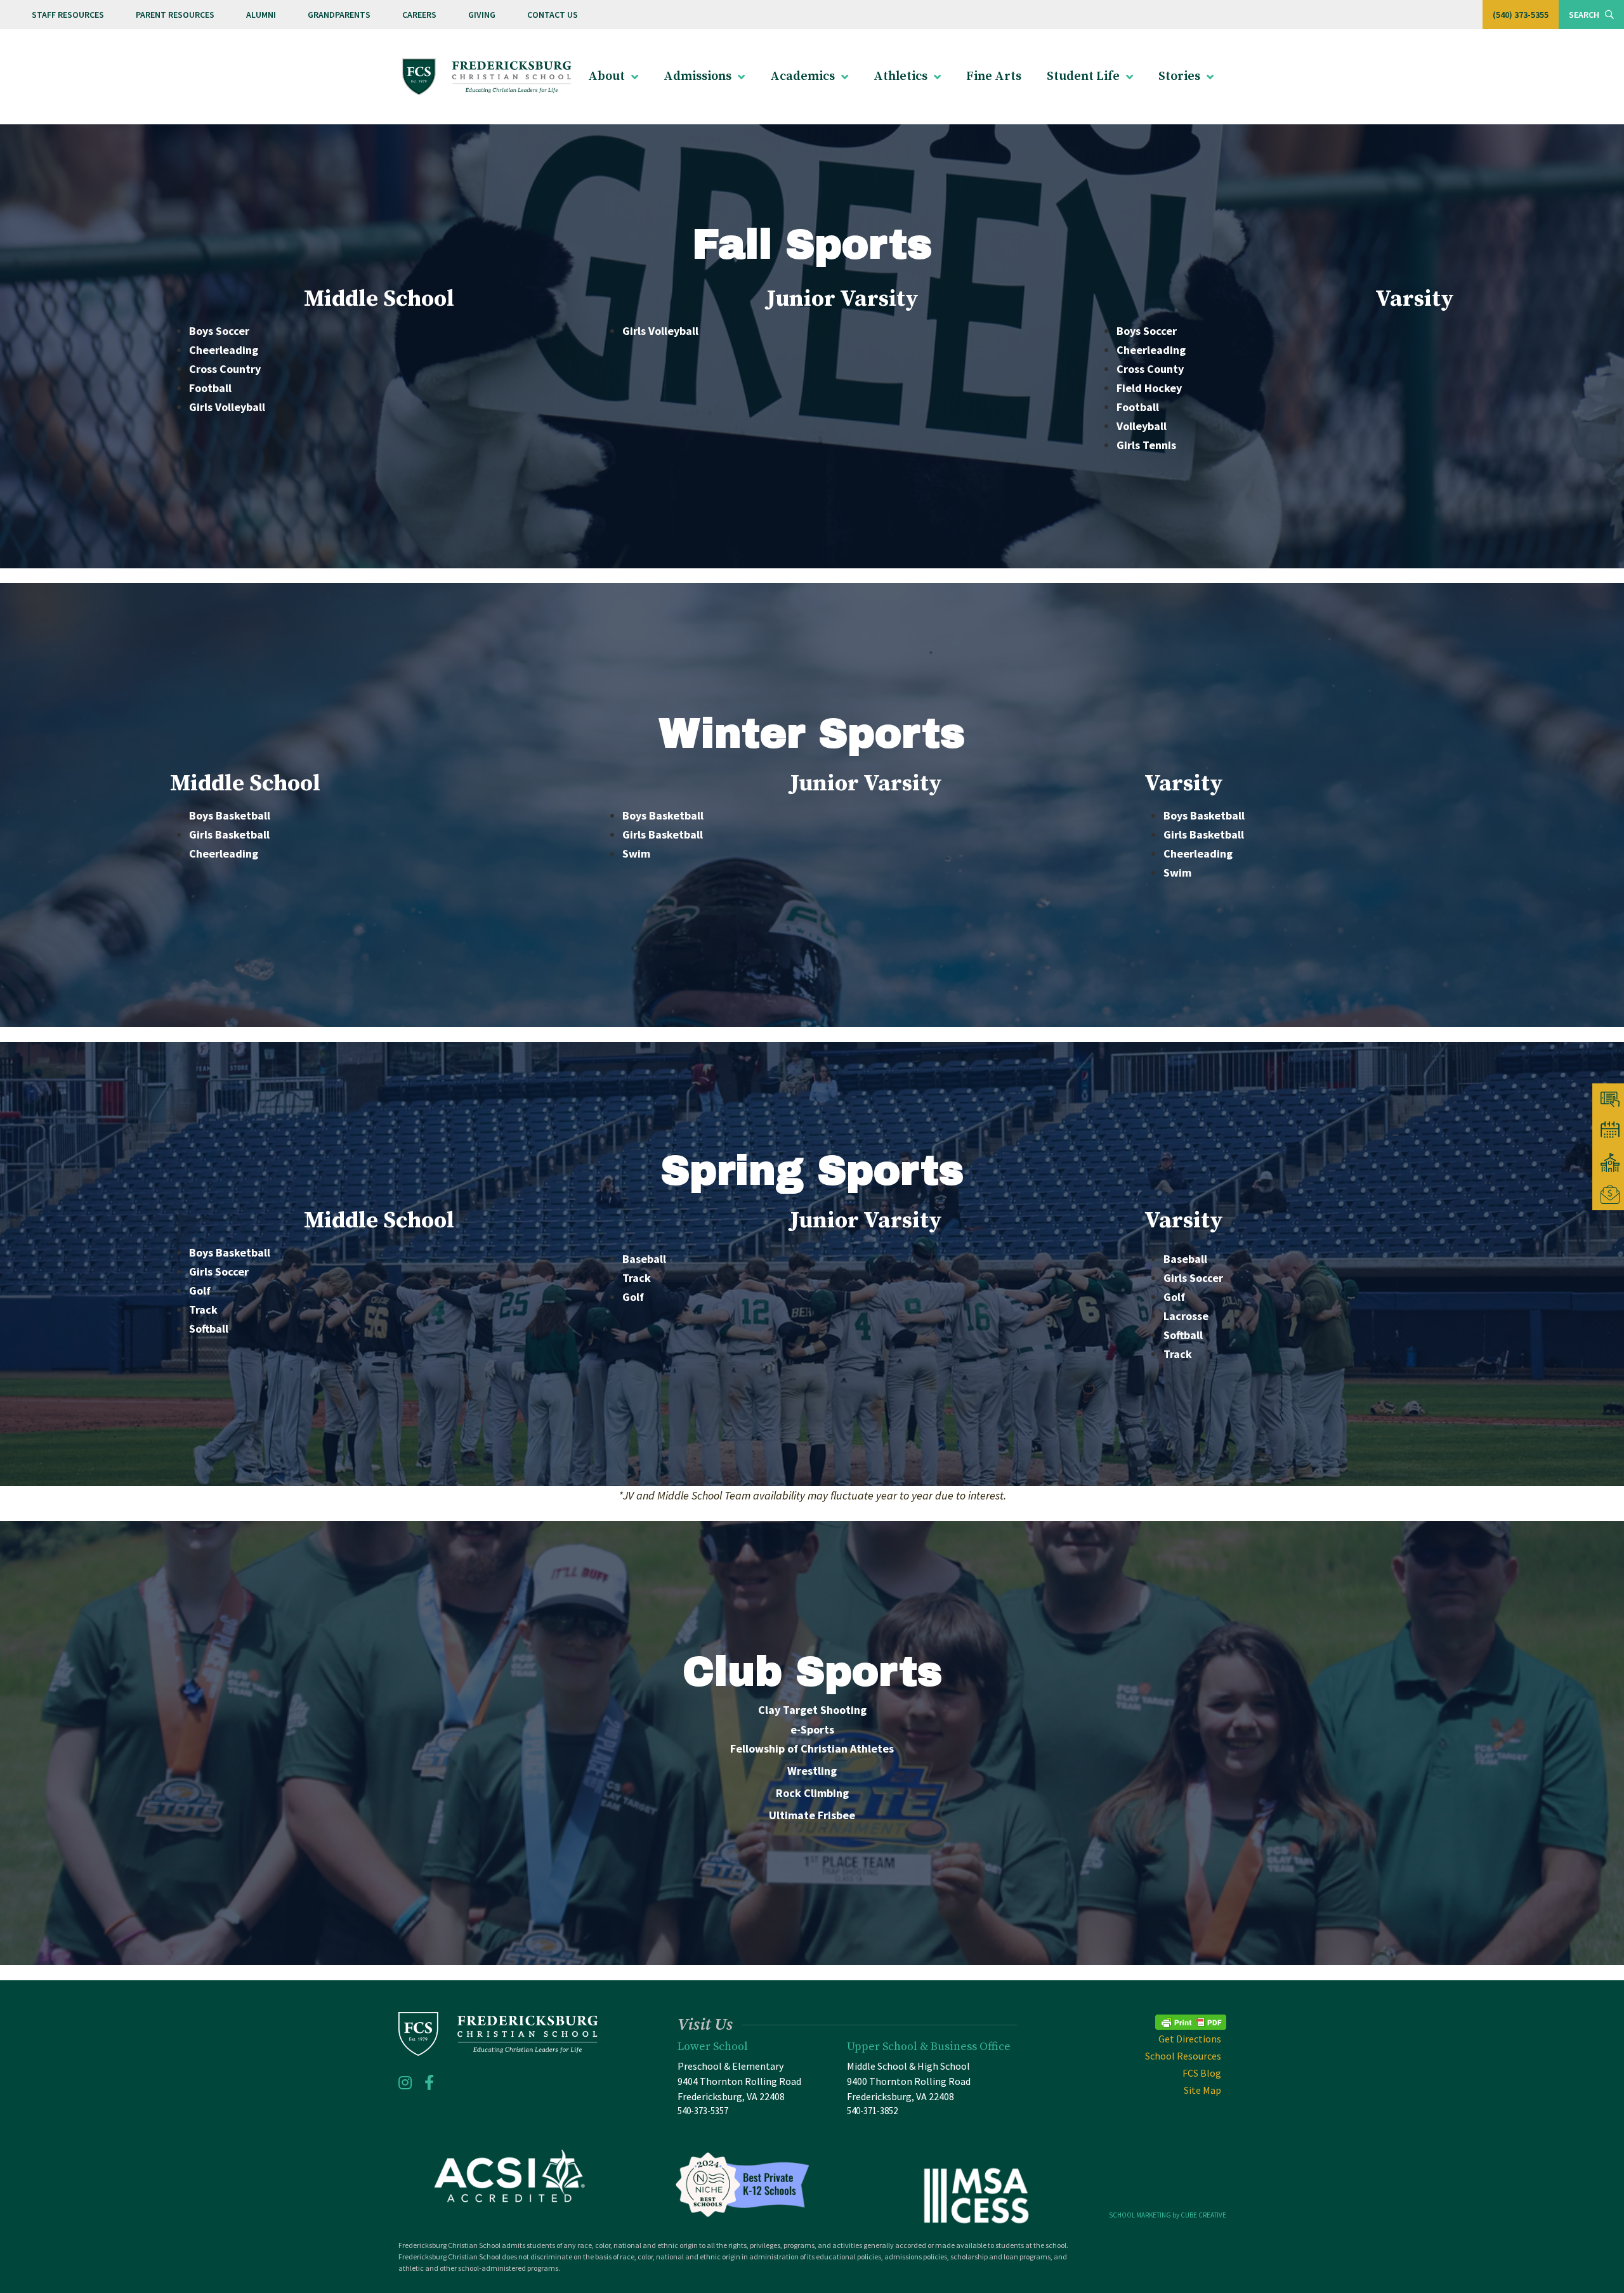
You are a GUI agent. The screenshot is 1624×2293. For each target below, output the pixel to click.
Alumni (261, 15)
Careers (419, 15)
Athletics (900, 76)
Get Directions (1190, 2039)
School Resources (1183, 2056)
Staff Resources (68, 15)
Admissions (697, 76)
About (606, 76)
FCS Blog (1202, 2073)
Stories (1179, 76)
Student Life (1083, 76)
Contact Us (553, 15)
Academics (802, 76)
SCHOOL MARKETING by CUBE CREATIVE (1168, 2215)
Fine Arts (994, 76)
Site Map (1202, 2090)
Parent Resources (175, 15)
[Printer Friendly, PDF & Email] (1191, 2021)
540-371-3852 (872, 2111)
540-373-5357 (703, 2111)
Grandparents (339, 15)
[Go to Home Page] (487, 77)
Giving (482, 15)
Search (1585, 15)
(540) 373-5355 (1521, 15)
